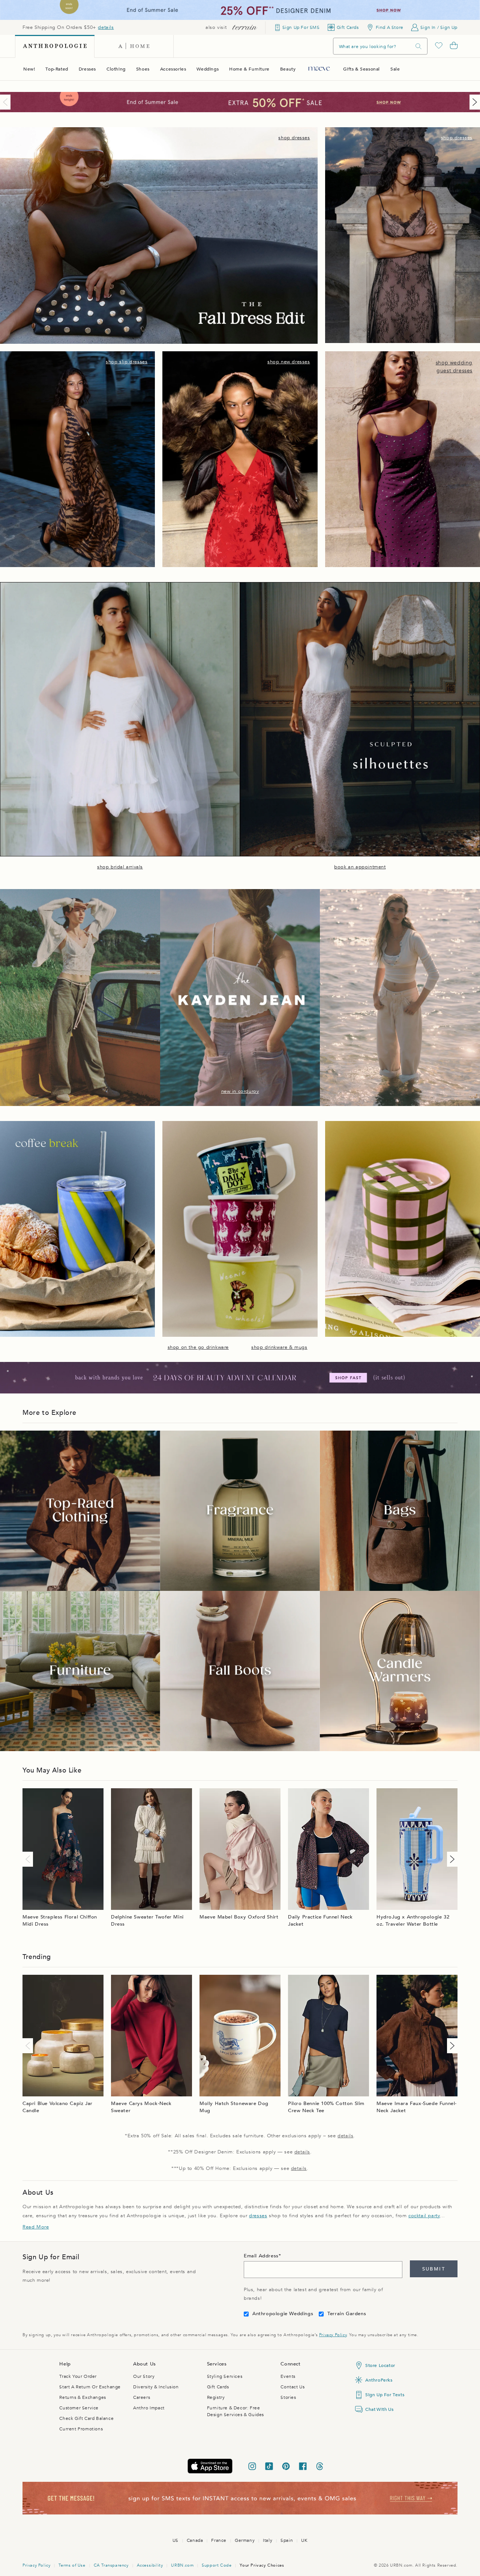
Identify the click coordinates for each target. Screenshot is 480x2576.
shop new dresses (289, 362)
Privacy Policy (333, 2335)
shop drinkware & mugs (279, 1347)
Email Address (261, 2256)
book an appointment (360, 867)
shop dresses (294, 138)
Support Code (217, 2565)
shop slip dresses (127, 362)
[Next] (473, 102)
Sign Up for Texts (385, 2395)
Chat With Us (379, 2409)
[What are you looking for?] (418, 46)
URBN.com (182, 2565)
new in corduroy (240, 1091)
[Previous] (7, 102)
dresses (258, 2216)
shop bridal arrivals (120, 867)
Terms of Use (72, 2565)
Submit (434, 2269)
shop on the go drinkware (198, 1347)
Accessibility (150, 2565)
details (106, 27)
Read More (36, 2227)
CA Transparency (111, 2565)
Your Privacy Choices (262, 2565)
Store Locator (380, 2365)
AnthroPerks (379, 2380)
